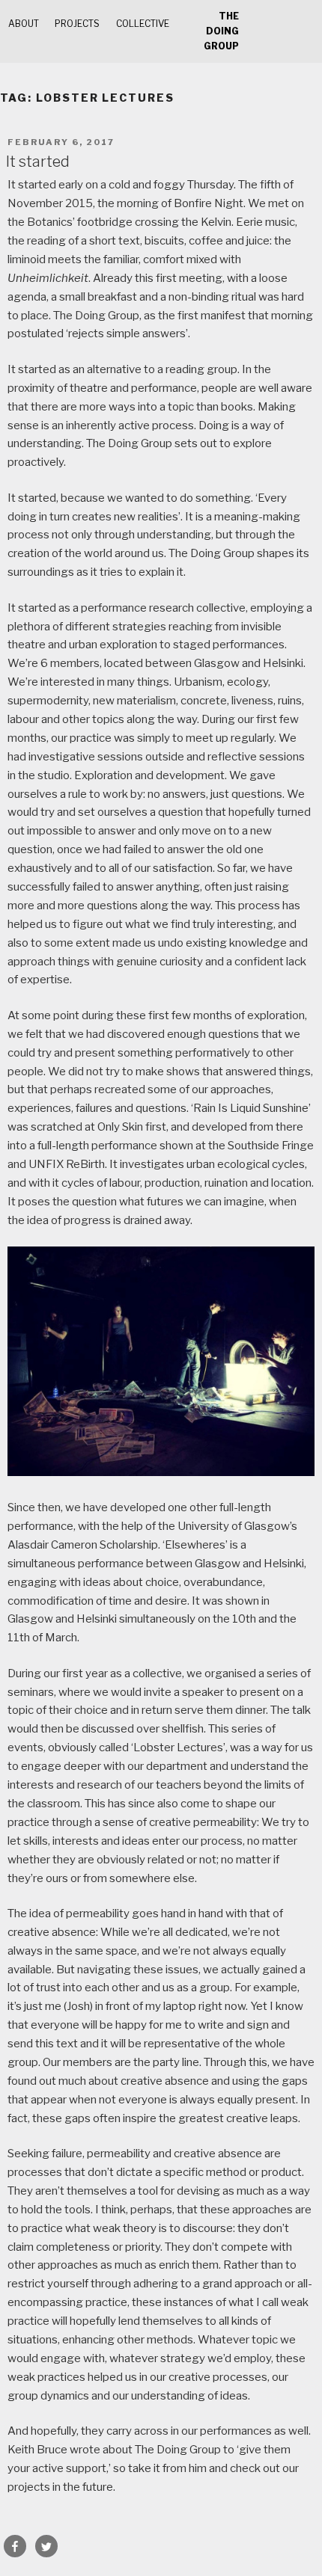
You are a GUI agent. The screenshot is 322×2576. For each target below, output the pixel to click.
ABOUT (24, 24)
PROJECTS (77, 24)
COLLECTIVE (143, 24)
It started (38, 162)
